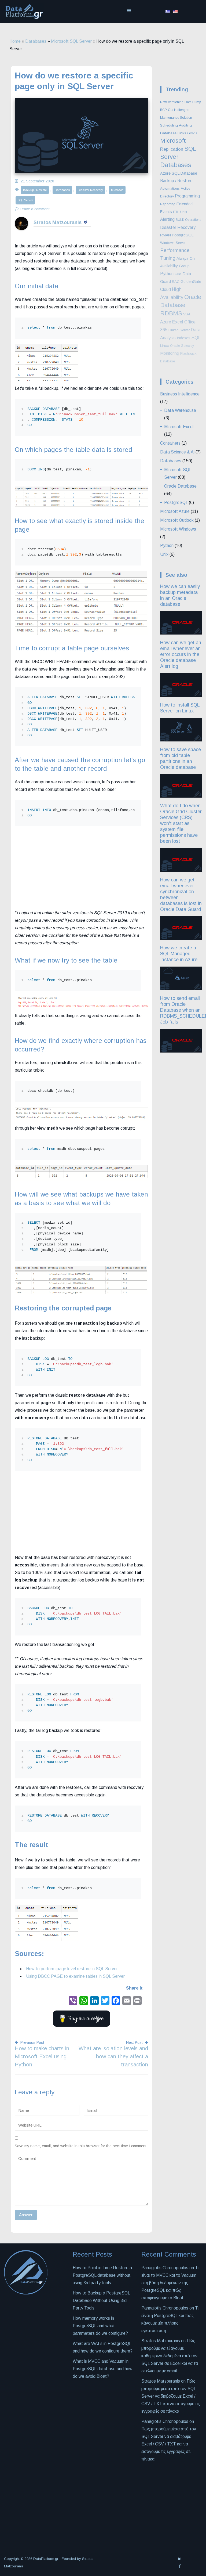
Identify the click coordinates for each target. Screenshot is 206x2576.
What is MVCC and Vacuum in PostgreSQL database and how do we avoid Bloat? (103, 2369)
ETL (176, 212)
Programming (187, 196)
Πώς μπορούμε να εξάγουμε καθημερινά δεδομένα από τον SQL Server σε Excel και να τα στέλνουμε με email (170, 2356)
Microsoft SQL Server (71, 41)
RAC (176, 282)
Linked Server (179, 330)
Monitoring (170, 353)
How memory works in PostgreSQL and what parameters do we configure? (100, 2326)
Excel (178, 322)
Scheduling (169, 125)
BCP (163, 110)
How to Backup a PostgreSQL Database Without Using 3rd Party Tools (101, 2301)
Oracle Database (180, 486)
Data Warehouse (180, 410)
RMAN (165, 235)
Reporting (168, 204)
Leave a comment (35, 209)
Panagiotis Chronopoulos (165, 2308)
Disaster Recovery (90, 190)
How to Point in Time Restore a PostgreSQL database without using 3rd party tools (102, 2275)
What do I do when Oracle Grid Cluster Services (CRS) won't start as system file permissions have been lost (181, 823)
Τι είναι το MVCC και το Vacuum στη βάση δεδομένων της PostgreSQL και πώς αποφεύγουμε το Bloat (170, 2283)
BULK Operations (188, 220)
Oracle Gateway (182, 346)
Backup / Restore (35, 190)
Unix (184, 212)
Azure (166, 322)
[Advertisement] (81, 869)
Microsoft (117, 190)
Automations (170, 188)
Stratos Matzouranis (58, 222)
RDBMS (171, 313)
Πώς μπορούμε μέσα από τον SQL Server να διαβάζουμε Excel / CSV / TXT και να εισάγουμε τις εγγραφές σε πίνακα (171, 2396)
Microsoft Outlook (177, 520)
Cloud (165, 289)
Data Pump (193, 102)
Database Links (173, 133)
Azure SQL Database (179, 173)
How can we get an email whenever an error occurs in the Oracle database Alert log (181, 654)
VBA (187, 314)
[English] (175, 11)
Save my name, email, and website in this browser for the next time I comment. (81, 2146)
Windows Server (173, 243)
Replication (172, 149)
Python (167, 273)
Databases (36, 41)
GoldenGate (191, 282)
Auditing (185, 125)
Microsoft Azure (175, 511)
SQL (196, 338)
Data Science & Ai (177, 452)
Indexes (184, 338)
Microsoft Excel (179, 427)
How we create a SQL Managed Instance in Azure (179, 954)
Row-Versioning (172, 102)
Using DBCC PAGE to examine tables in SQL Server (75, 1976)
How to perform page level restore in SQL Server (72, 1969)
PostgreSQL (183, 235)
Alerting (167, 219)
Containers (170, 443)
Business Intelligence (180, 394)
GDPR (192, 133)
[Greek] (168, 11)
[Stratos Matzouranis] (21, 229)
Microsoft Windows (178, 529)
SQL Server (25, 200)
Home (15, 41)
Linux (165, 346)
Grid (178, 274)
